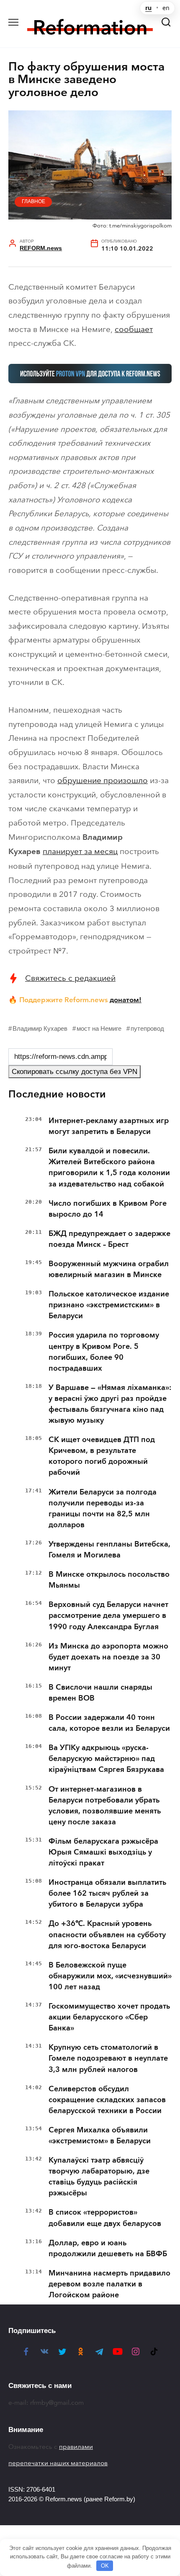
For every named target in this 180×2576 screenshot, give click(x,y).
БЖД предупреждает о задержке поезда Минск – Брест (109, 1239)
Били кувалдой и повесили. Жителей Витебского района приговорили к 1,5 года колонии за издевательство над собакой (109, 1167)
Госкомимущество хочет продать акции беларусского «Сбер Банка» (109, 2017)
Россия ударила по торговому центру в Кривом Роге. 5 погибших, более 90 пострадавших (104, 1351)
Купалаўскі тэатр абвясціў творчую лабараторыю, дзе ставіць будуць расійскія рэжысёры (99, 2176)
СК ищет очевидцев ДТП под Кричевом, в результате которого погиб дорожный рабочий (102, 1456)
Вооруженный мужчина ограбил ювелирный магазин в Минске (109, 1269)
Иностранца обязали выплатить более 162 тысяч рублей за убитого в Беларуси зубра (107, 1893)
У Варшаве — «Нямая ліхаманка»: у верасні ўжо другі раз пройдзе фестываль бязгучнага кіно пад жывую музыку (110, 1404)
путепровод (147, 1028)
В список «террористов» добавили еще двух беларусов (105, 2218)
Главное (33, 201)
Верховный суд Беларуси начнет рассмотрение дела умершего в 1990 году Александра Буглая (108, 1615)
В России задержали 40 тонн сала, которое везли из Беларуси (109, 1723)
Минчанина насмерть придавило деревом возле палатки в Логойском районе (109, 2284)
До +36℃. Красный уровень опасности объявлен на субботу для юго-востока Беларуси (107, 1934)
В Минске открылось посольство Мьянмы (109, 1580)
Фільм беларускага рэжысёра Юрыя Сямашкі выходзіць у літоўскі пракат (103, 1852)
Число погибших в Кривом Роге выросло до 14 (108, 1209)
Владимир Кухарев (40, 1028)
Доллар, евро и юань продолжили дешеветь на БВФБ (108, 2248)
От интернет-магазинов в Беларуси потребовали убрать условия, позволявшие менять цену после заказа (105, 1805)
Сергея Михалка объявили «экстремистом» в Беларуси (100, 2135)
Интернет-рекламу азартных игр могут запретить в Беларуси (109, 1126)
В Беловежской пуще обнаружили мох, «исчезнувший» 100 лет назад (110, 1976)
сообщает (134, 329)
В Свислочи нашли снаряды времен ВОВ (100, 1693)
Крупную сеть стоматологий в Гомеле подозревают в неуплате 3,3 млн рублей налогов (108, 2058)
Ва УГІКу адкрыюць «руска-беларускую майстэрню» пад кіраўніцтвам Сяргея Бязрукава (106, 1758)
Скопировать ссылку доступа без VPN (75, 1072)
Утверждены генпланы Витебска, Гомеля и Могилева (109, 1549)
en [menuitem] (166, 8)
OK (105, 2566)
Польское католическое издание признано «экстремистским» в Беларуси (109, 1305)
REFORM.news (41, 248)
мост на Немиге (99, 1028)
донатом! (126, 1000)
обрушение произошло (103, 780)
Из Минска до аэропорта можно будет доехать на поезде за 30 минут (108, 1657)
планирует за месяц (80, 851)
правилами (76, 2447)
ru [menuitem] (148, 8)
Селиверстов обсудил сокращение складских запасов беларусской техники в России (107, 2100)
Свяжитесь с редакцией (70, 978)
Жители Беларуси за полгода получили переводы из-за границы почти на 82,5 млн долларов (103, 1508)
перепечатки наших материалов (58, 2463)
